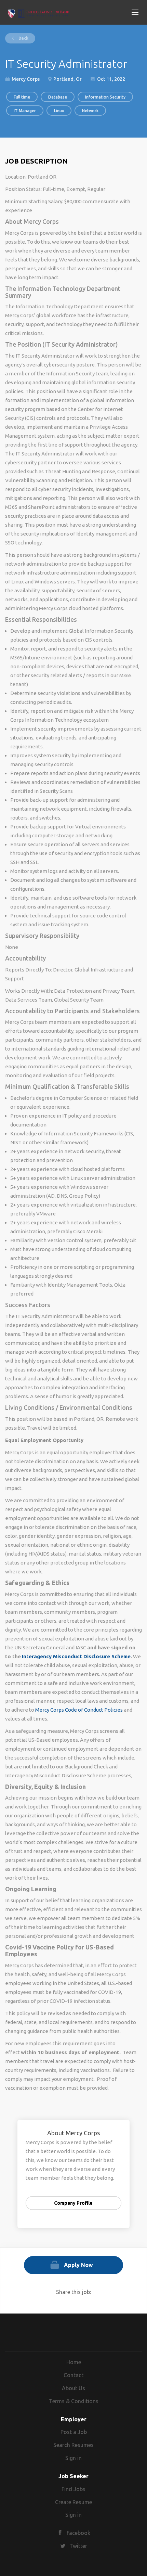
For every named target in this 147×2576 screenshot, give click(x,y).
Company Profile (73, 2203)
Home (74, 2362)
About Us (73, 2388)
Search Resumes (73, 2445)
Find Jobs (73, 2489)
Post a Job (74, 2432)
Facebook (78, 2533)
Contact (73, 2375)
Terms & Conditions (74, 2401)
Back (23, 38)
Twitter (78, 2546)
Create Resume (73, 2502)
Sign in (73, 2458)
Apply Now (78, 2265)
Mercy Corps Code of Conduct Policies (79, 1710)
